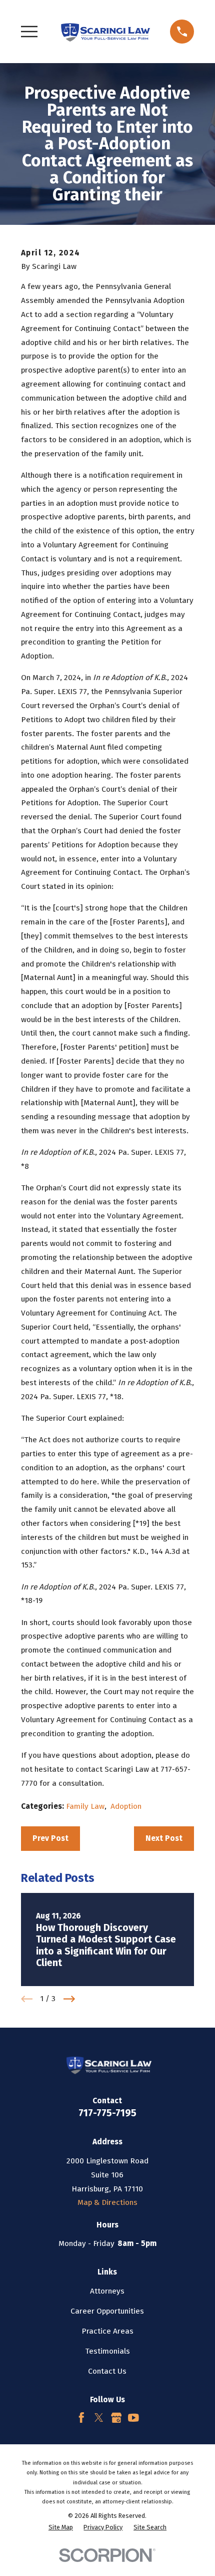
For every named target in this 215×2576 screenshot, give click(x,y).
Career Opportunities (107, 2311)
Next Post (164, 1838)
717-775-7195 (107, 2113)
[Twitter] (99, 2418)
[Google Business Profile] (116, 2418)
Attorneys (107, 2291)
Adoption (126, 1806)
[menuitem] (61, 2527)
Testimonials (107, 2351)
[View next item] (69, 1999)
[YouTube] (133, 2418)
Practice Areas (107, 2331)
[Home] (104, 31)
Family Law (85, 1806)
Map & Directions (107, 2202)
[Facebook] (81, 2418)
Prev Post (50, 1838)
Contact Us (107, 2371)
